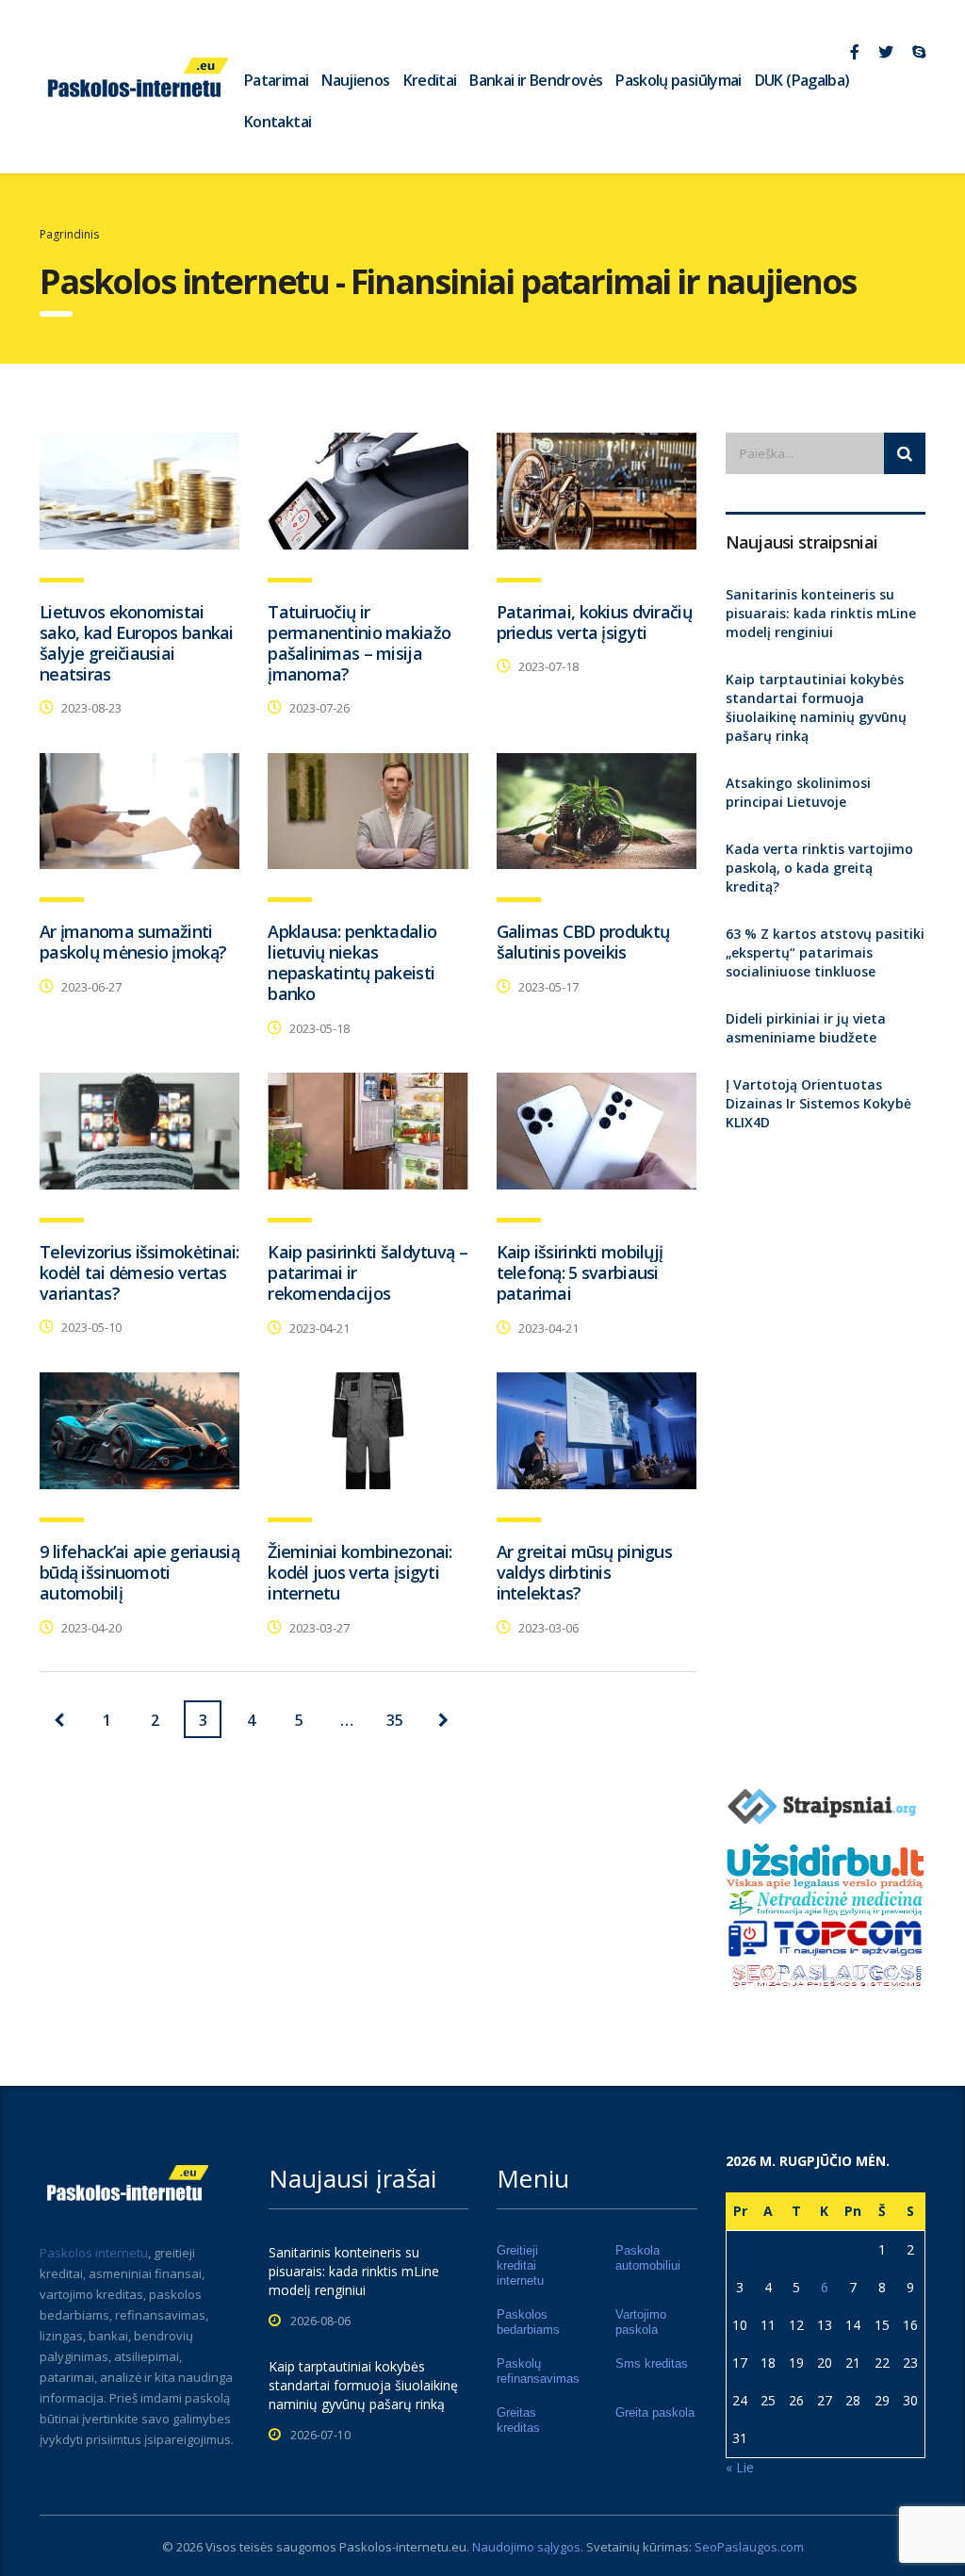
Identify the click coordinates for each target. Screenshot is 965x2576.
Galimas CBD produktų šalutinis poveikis (583, 942)
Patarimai (276, 80)
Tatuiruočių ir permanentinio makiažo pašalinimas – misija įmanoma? (359, 643)
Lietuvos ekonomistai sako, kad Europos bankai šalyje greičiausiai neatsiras (137, 643)
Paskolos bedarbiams (528, 2322)
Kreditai (430, 80)
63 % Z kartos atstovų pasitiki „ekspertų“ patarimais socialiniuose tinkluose (825, 952)
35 (395, 1720)
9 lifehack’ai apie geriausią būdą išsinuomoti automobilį (139, 1572)
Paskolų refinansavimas (538, 2371)
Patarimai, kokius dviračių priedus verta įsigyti (594, 622)
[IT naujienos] (826, 1936)
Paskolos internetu (94, 2253)
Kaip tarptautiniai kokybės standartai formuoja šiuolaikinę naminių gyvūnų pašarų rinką (816, 707)
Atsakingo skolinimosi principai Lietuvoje (798, 792)
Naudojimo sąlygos (526, 2547)
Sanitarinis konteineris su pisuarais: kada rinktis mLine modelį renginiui (821, 613)
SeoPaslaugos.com (749, 2547)
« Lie (740, 2467)
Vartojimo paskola (641, 2322)
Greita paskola (655, 2412)
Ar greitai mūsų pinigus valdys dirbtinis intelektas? (584, 1572)
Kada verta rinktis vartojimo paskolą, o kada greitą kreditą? (819, 868)
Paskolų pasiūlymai (678, 80)
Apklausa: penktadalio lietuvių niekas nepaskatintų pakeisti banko (352, 962)
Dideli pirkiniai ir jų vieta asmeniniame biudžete (806, 1028)
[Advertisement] (826, 1452)
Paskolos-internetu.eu (403, 2547)
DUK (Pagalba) (802, 80)
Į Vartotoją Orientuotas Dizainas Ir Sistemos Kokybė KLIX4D (818, 1103)
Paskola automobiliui (648, 2258)
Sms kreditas (652, 2363)
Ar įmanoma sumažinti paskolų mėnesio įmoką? (133, 942)
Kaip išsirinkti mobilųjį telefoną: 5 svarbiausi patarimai (580, 1272)
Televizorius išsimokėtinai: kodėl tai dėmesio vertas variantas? (139, 1272)
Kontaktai (278, 122)
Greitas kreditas (518, 2420)
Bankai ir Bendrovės (536, 80)
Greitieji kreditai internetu (520, 2265)
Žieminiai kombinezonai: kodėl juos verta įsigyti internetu (360, 1572)
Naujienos (355, 80)
